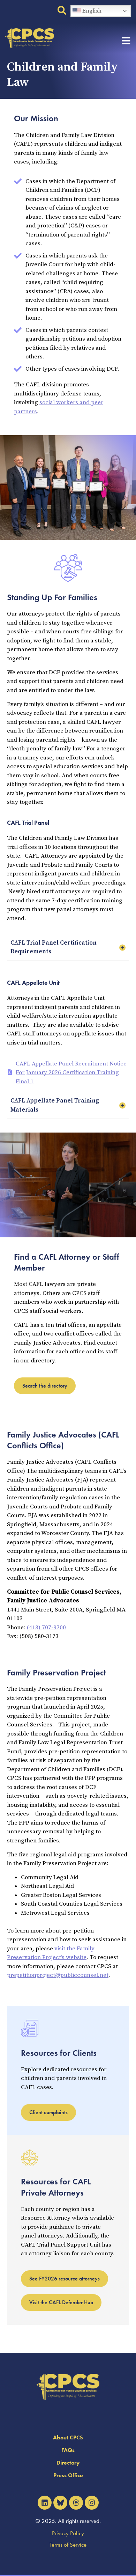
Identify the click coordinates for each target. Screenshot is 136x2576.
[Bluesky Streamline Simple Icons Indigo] (60, 2503)
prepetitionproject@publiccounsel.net (58, 1975)
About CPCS (68, 2437)
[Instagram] (92, 2503)
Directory (68, 2463)
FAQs (68, 2450)
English (91, 11)
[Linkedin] (45, 2503)
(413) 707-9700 (46, 1628)
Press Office (68, 2475)
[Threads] (76, 2503)
